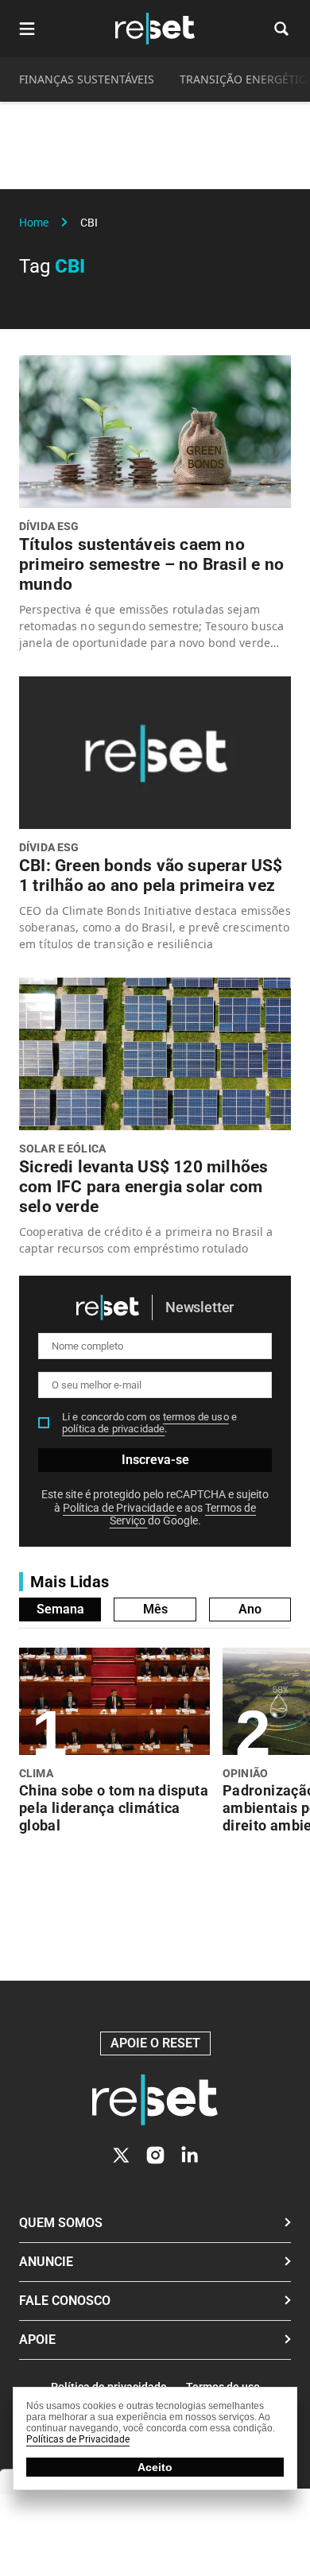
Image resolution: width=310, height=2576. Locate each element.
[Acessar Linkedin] (190, 2155)
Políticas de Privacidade (78, 2439)
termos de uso (196, 1417)
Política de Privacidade (120, 1508)
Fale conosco (65, 2301)
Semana (60, 1609)
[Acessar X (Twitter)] (121, 2155)
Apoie (37, 2340)
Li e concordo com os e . (149, 1423)
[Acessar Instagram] (155, 2155)
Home (34, 223)
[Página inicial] (155, 2100)
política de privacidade (113, 1429)
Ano (250, 1609)
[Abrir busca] (281, 29)
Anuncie (46, 2262)
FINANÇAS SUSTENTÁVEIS (87, 79)
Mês (155, 1609)
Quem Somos (61, 2223)
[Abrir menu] (27, 29)
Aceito (155, 2467)
